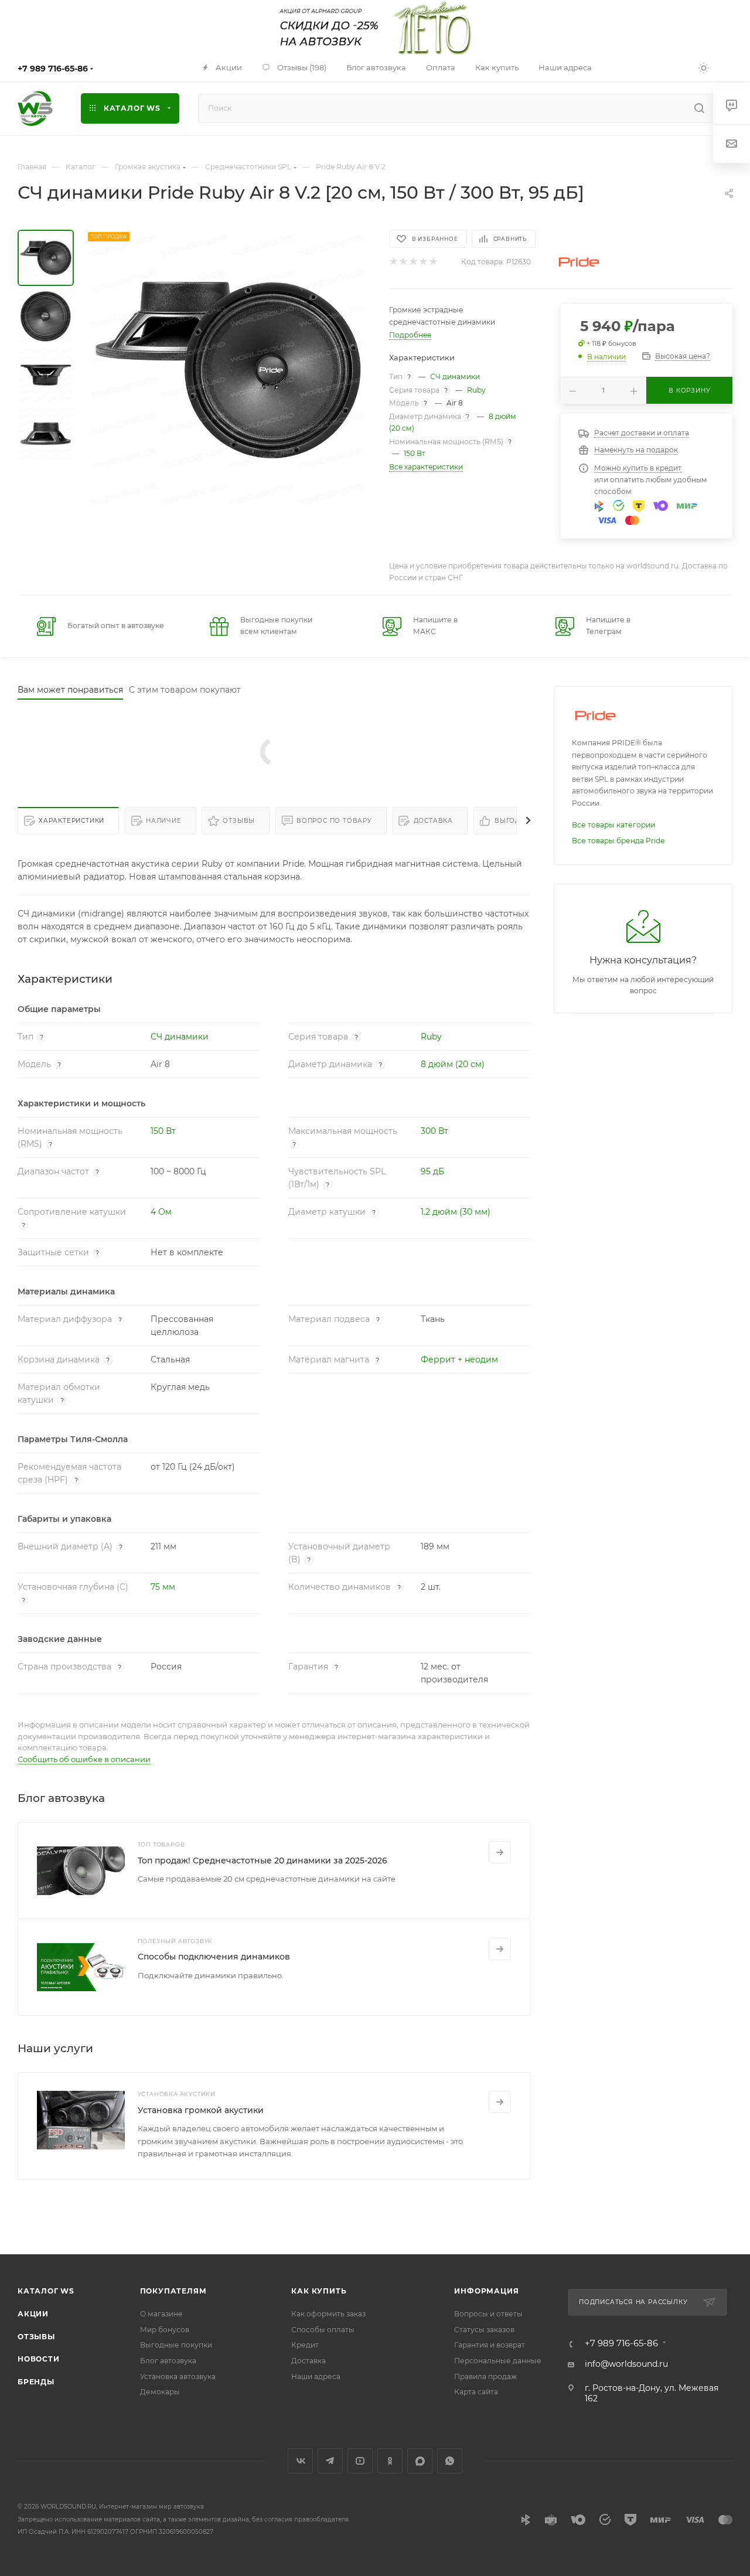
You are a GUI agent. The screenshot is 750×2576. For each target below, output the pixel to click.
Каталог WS (46, 2291)
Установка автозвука (178, 2376)
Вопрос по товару (334, 821)
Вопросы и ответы (488, 2314)
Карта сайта (476, 2392)
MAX (420, 2461)
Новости (39, 2359)
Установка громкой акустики (201, 2110)
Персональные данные (498, 2361)
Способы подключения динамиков (214, 1957)
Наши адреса (316, 2376)
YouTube (360, 2461)
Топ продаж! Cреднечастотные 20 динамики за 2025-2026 (262, 1861)
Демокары (160, 2392)
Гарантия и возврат (490, 2345)
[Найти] (699, 108)
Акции (33, 2314)
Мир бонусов (165, 2330)
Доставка (433, 821)
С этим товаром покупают (185, 690)
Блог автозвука (168, 2361)
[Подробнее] (500, 1852)
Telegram (330, 2461)
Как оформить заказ (328, 2314)
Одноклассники (390, 2461)
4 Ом (161, 1212)
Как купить (319, 2291)
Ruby (476, 390)
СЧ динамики (455, 376)
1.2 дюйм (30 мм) (456, 1212)
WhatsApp (450, 2461)
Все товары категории (613, 825)
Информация (486, 2291)
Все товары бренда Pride (618, 841)
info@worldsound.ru (626, 2364)
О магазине (161, 2314)
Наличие (164, 821)
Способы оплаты (323, 2330)
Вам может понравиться (70, 690)
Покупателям (173, 2291)
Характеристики (71, 821)
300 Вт (434, 1131)
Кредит (305, 2345)
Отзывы (239, 821)
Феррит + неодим (459, 1359)
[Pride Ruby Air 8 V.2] (228, 370)
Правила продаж (485, 2376)
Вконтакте (300, 2461)
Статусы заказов (484, 2330)
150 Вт (415, 453)
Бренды (36, 2382)
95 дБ (432, 1171)
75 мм (163, 1587)
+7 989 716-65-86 (53, 69)
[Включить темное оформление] (704, 67)
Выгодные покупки (176, 2345)
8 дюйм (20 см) (453, 1064)
